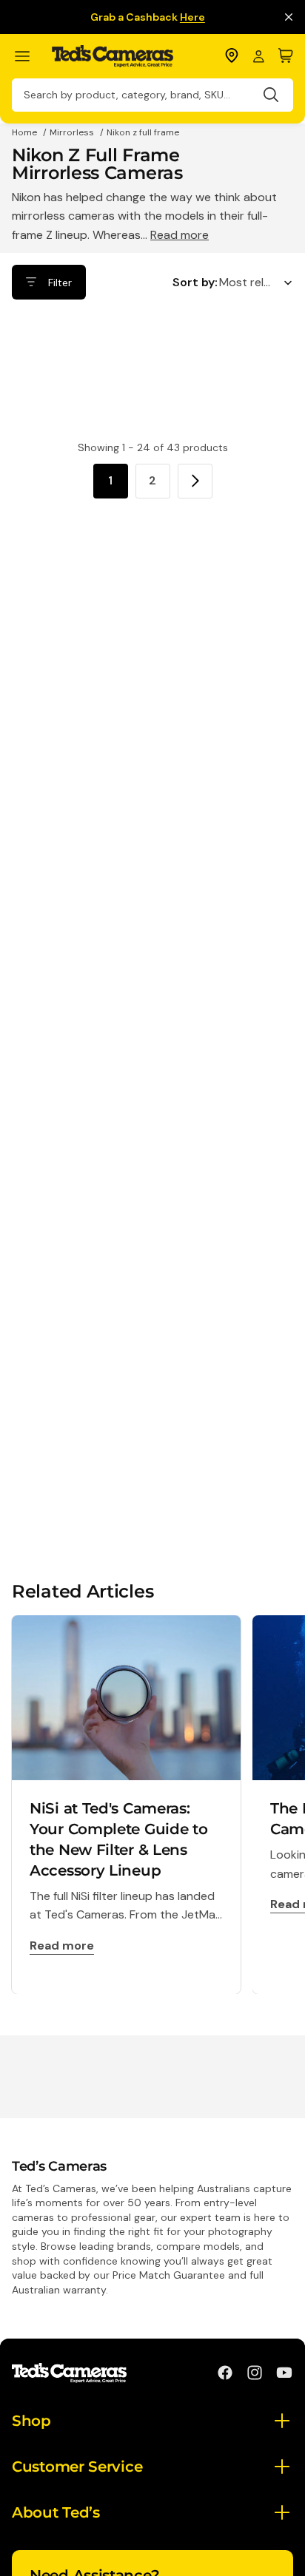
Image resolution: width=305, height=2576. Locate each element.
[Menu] (29, 57)
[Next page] (195, 481)
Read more (180, 235)
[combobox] (152, 95)
